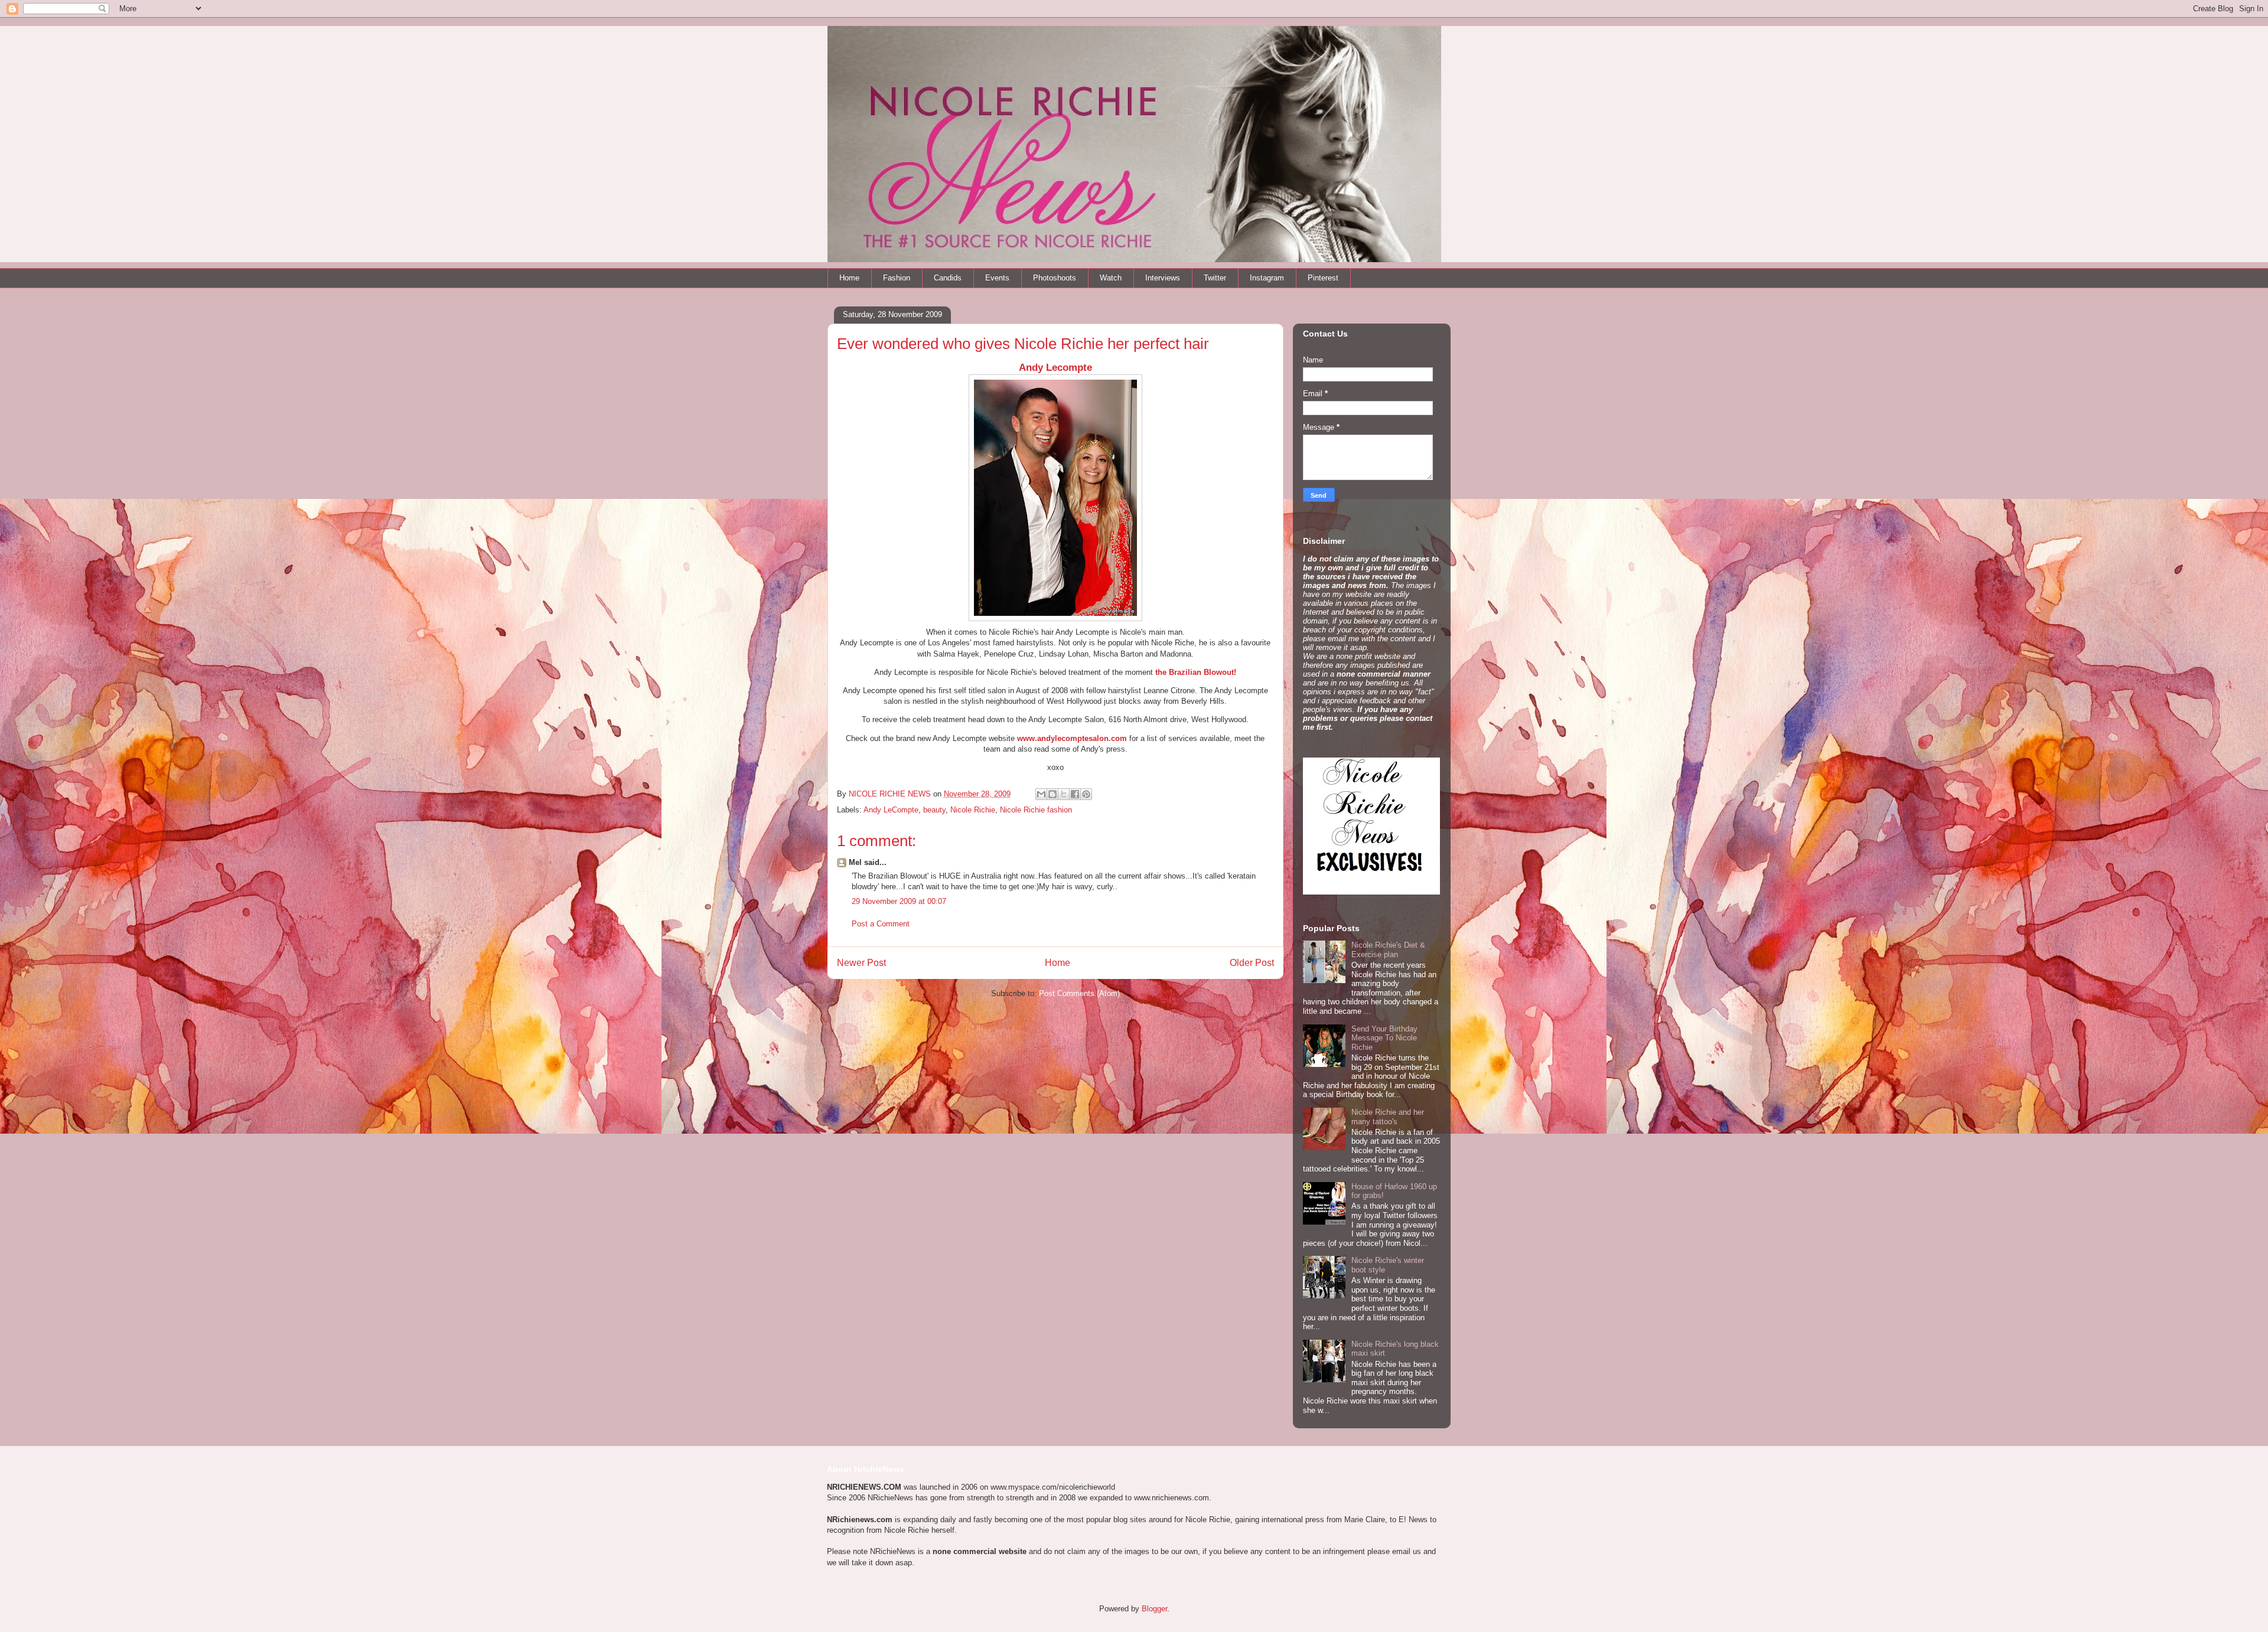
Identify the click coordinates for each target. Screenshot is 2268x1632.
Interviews (1163, 278)
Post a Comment (881, 924)
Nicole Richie (973, 810)
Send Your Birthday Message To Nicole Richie (1384, 1038)
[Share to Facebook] (1075, 794)
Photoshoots (1055, 278)
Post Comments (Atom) (1079, 993)
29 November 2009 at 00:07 (899, 901)
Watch (1111, 278)
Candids (948, 278)
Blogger (1154, 1609)
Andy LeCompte (891, 810)
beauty (934, 810)
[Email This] (1041, 794)
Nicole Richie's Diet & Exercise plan (1388, 950)
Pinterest (1323, 278)
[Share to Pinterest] (1086, 794)
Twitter (1215, 278)
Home (849, 278)
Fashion (897, 278)
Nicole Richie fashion (1036, 810)
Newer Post (861, 963)
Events (997, 278)
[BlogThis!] (1052, 794)
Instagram (1267, 278)
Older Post (1252, 963)
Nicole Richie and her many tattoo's (1388, 1117)
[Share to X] (1064, 794)
